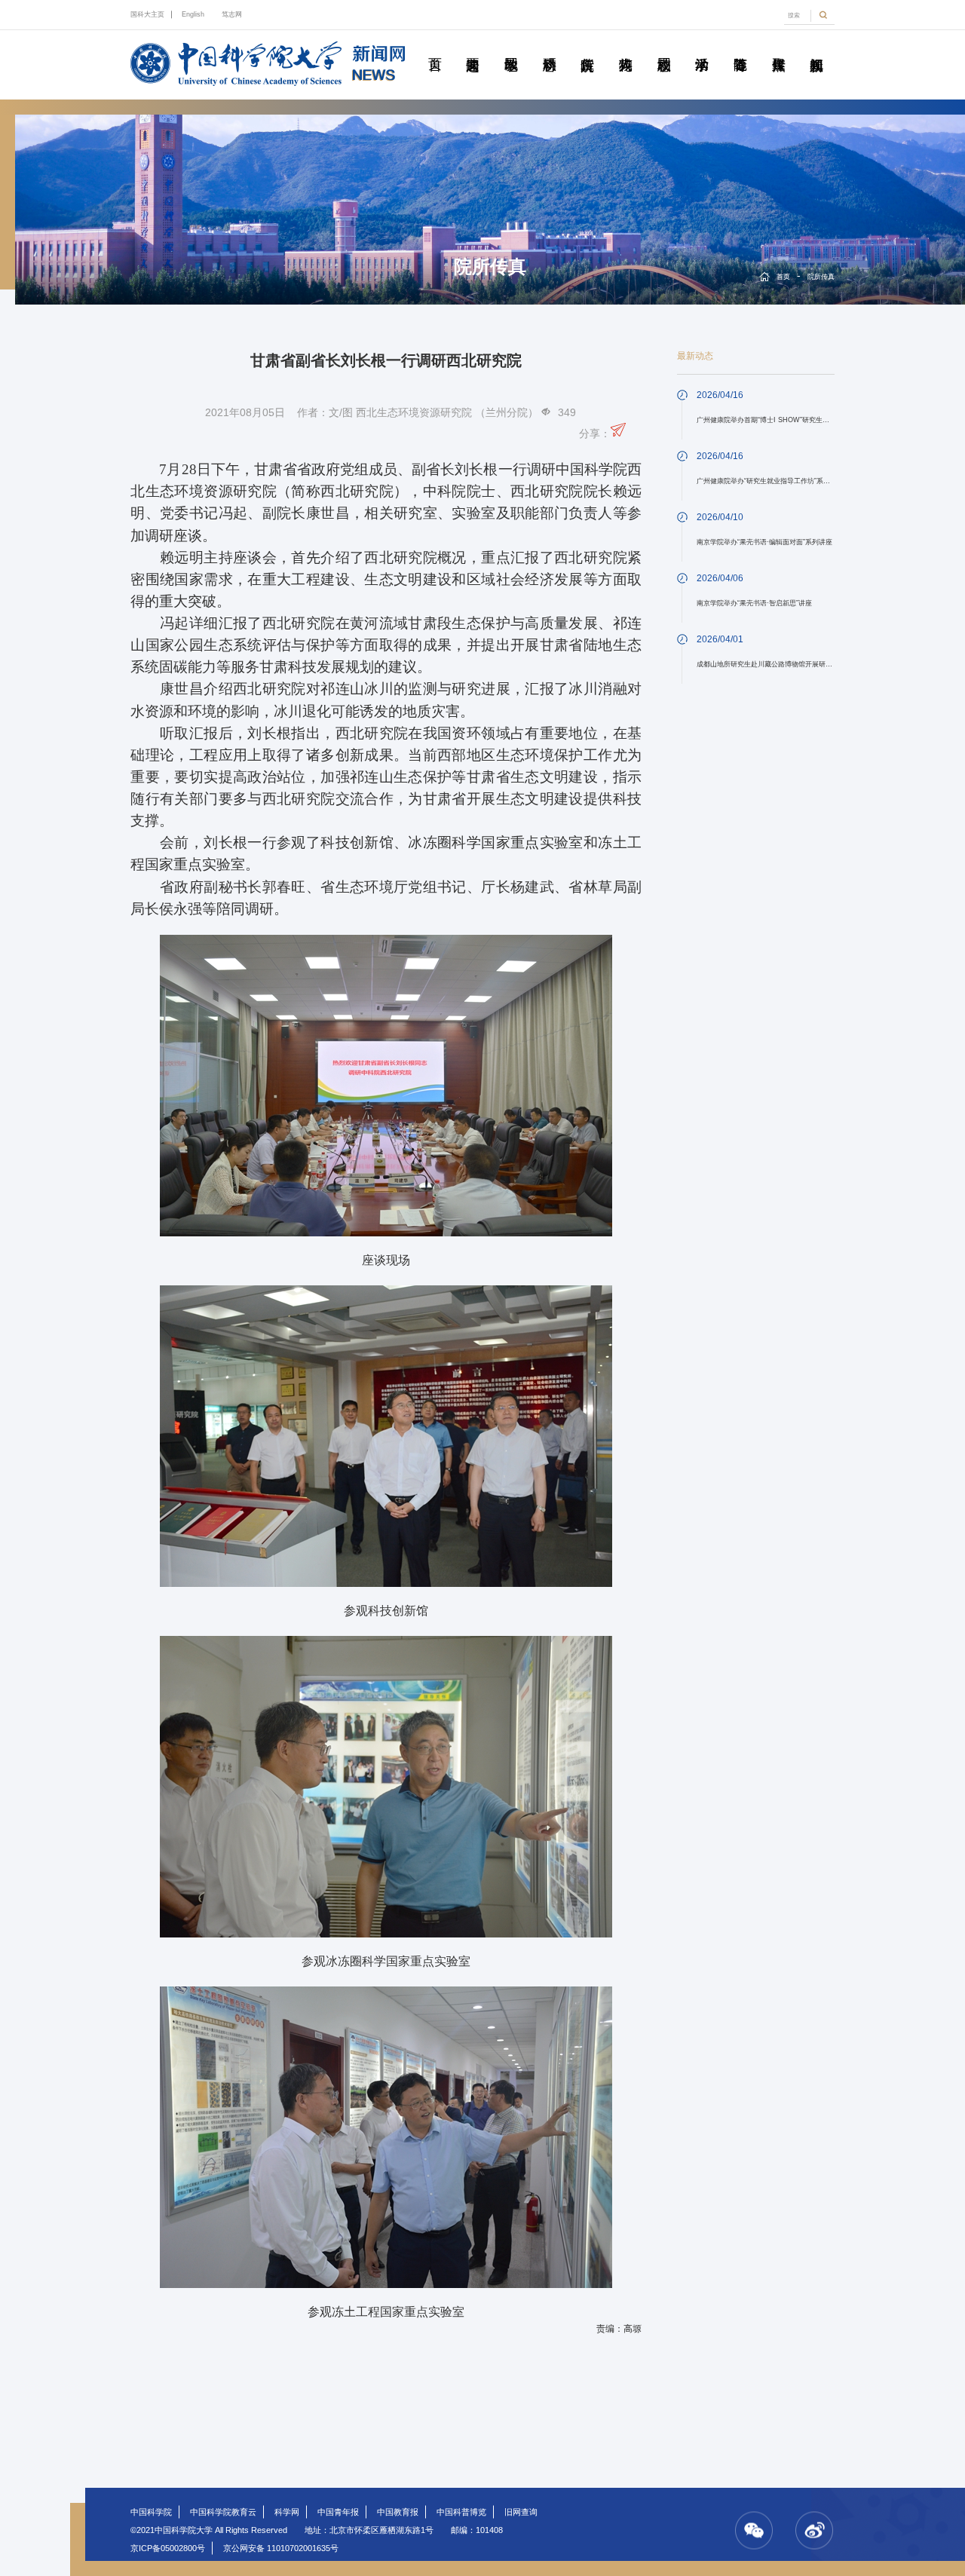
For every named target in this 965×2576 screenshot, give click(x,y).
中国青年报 (338, 2512)
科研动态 (549, 47)
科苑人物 (626, 47)
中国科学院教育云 (223, 2512)
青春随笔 (740, 47)
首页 (434, 47)
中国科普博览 (461, 2512)
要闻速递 (473, 47)
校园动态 (663, 47)
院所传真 (587, 47)
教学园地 (511, 47)
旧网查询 (521, 2512)
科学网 (287, 2512)
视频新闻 (816, 47)
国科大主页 (147, 14)
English (193, 14)
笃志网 (232, 14)
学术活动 (702, 47)
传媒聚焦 (778, 47)
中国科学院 (151, 2512)
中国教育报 (398, 2512)
